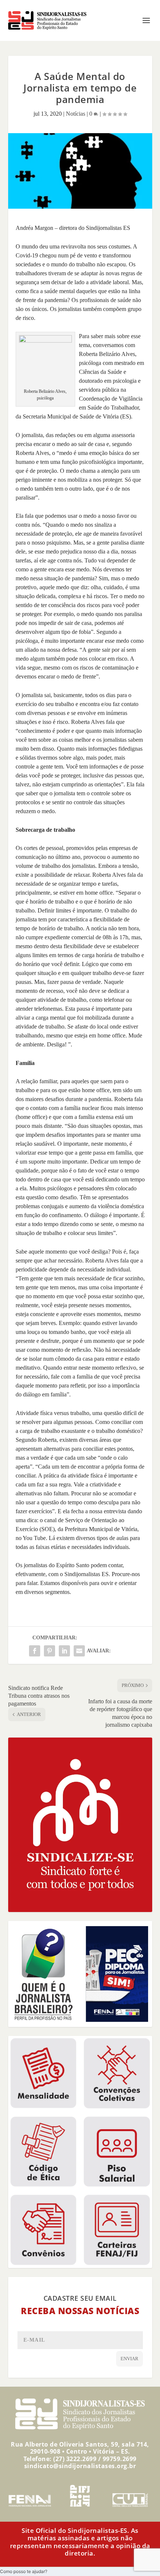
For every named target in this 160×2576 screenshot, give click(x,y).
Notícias (76, 114)
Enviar (129, 2359)
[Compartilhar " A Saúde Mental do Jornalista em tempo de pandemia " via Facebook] (35, 1651)
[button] (24, 2571)
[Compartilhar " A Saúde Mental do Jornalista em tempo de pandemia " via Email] (79, 1651)
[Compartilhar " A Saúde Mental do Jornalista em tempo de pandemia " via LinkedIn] (64, 1651)
